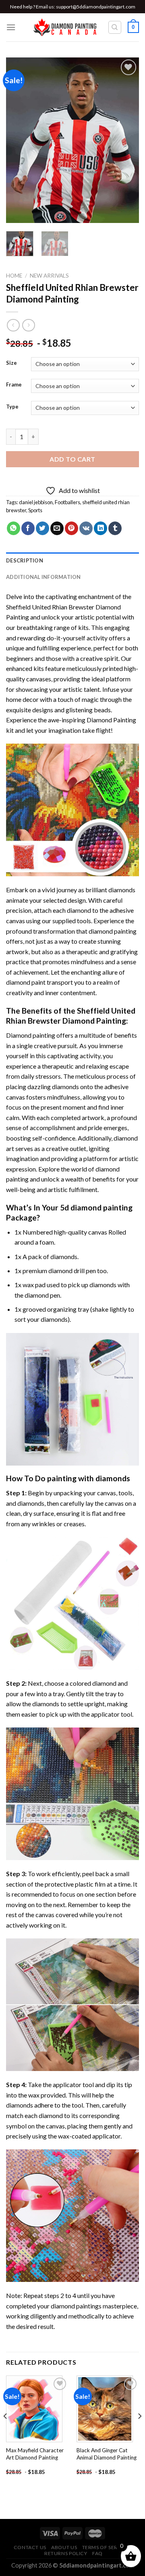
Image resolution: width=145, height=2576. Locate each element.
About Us (64, 2547)
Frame (14, 385)
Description (25, 560)
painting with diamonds (89, 1478)
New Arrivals (49, 276)
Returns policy (66, 2553)
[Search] (115, 27)
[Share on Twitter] (42, 528)
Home (14, 276)
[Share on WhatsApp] (13, 528)
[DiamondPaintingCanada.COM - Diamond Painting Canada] (67, 27)
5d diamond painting (96, 1207)
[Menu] (11, 27)
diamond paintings (76, 2306)
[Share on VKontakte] (86, 528)
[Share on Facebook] (28, 528)
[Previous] (19, 140)
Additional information (43, 577)
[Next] (126, 140)
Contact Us (30, 2547)
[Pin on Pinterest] (71, 528)
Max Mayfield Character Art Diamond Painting (35, 2454)
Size (11, 363)
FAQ (97, 2553)
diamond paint (26, 982)
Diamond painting (31, 1035)
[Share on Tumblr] (115, 528)
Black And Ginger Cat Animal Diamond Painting (107, 2454)
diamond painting (113, 931)
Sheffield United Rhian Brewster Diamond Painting (71, 1016)
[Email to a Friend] (57, 528)
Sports (35, 510)
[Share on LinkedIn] (100, 528)
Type (12, 407)
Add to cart (72, 459)
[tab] (72, 560)
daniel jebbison (36, 502)
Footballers (67, 502)
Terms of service (106, 2547)
